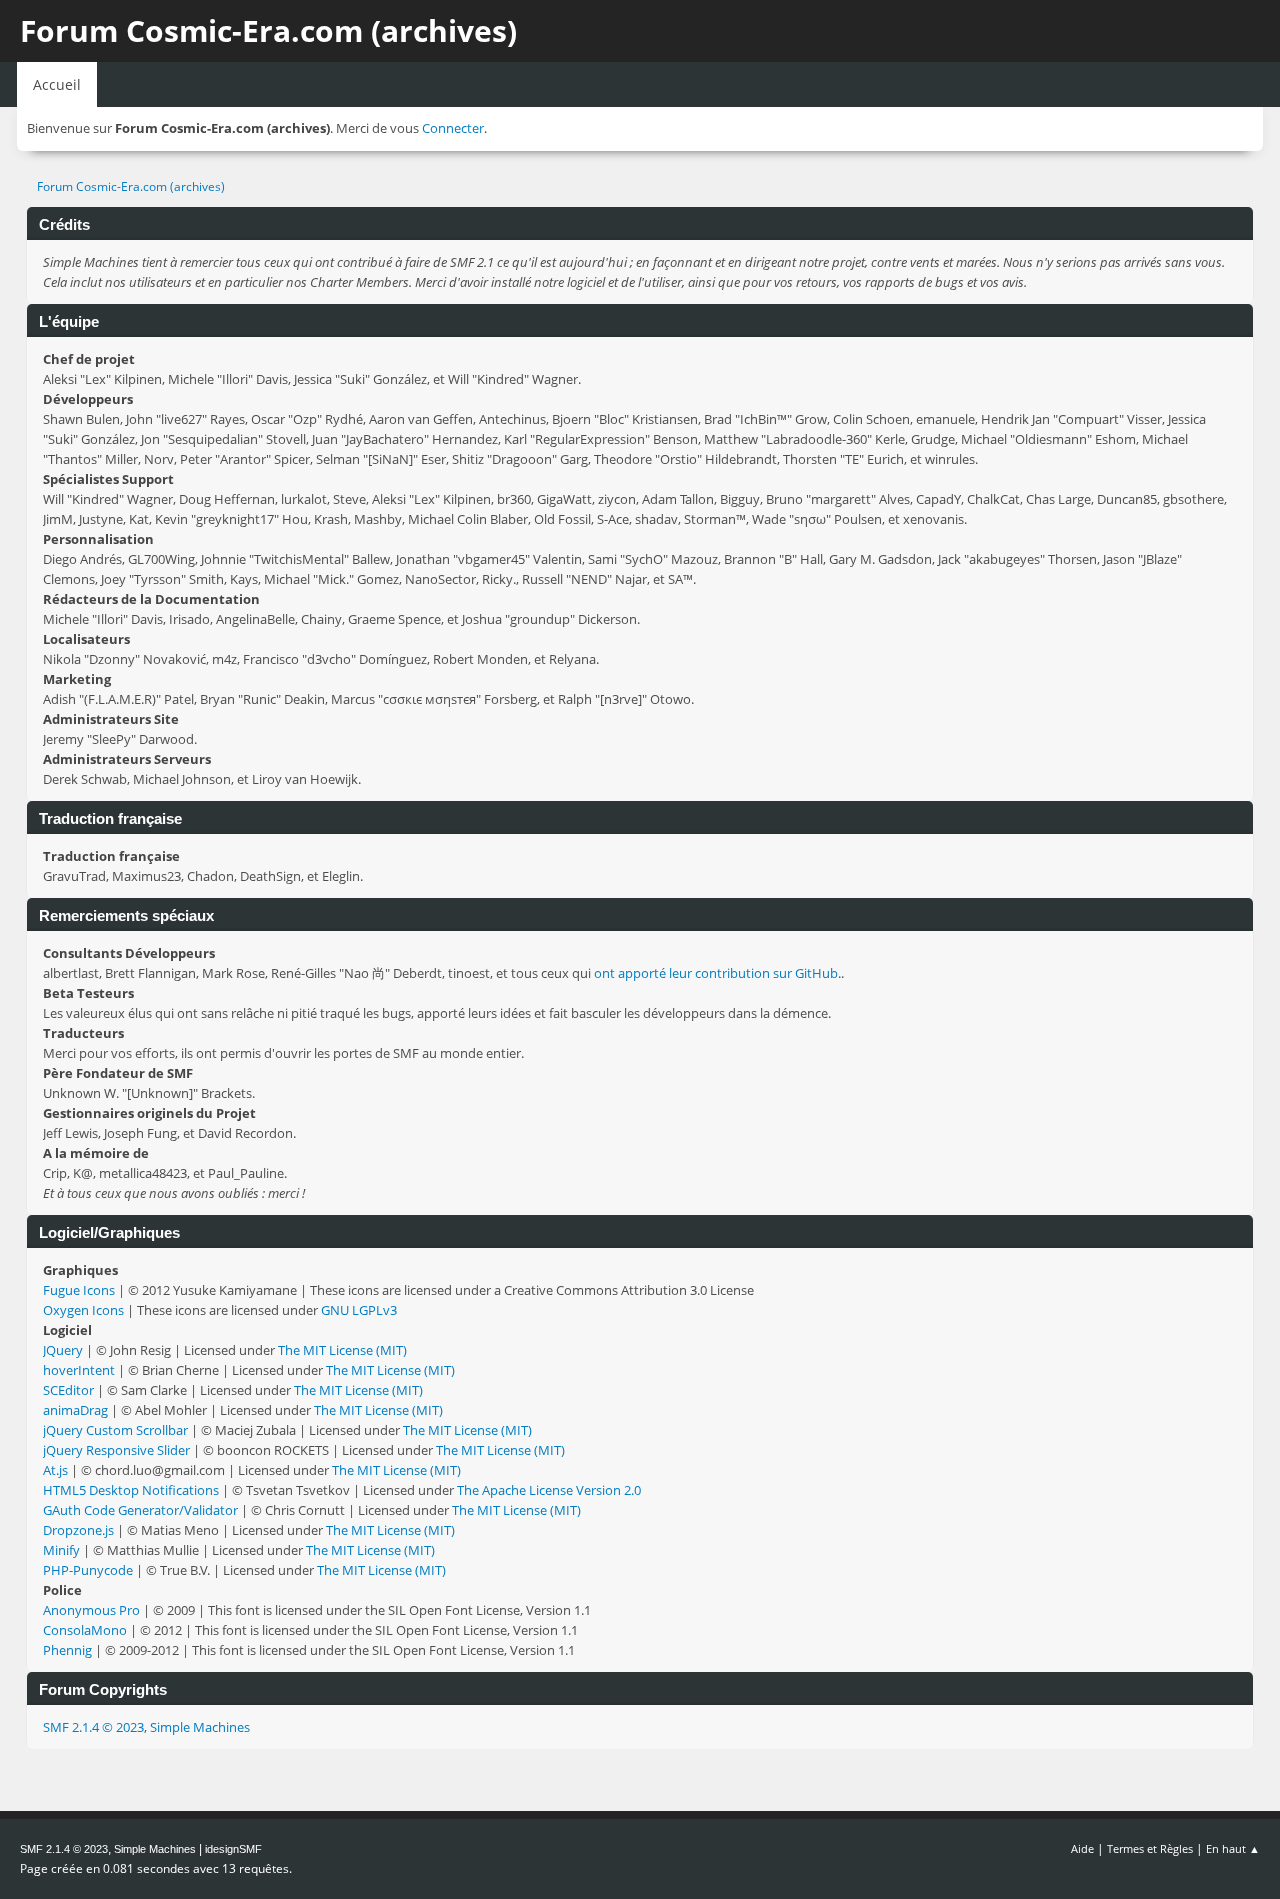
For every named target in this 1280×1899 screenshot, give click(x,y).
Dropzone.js (78, 1530)
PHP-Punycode (88, 1570)
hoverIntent (79, 1370)
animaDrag (75, 1410)
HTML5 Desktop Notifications (131, 1490)
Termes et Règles (1150, 1848)
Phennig (67, 1650)
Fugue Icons (79, 1290)
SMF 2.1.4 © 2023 (93, 1727)
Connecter (453, 128)
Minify (61, 1550)
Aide (1082, 1848)
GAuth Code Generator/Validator (140, 1510)
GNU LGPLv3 (359, 1310)
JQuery (63, 1350)
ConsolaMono (85, 1630)
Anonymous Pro (91, 1610)
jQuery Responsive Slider (116, 1450)
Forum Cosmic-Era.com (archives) (268, 30)
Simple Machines (200, 1727)
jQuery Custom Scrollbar (115, 1430)
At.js (55, 1470)
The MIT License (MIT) (342, 1350)
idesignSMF (233, 1849)
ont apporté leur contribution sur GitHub (716, 973)
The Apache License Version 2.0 (549, 1490)
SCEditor (68, 1390)
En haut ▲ (1233, 1848)
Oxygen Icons (83, 1310)
